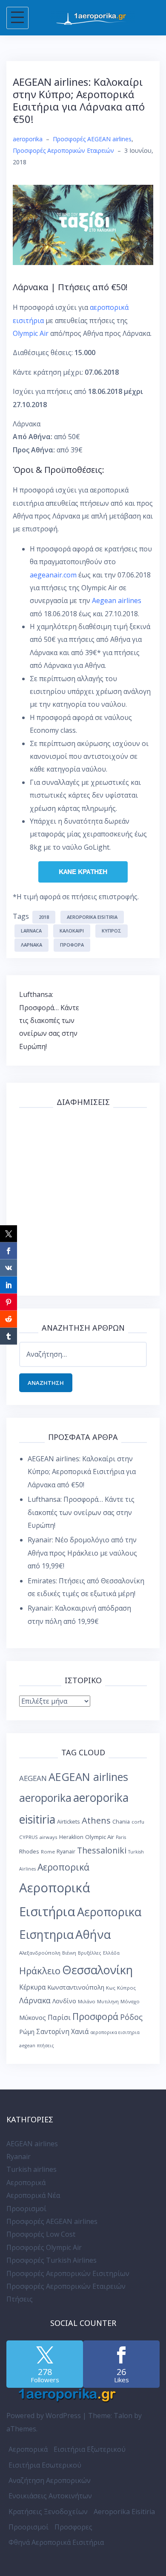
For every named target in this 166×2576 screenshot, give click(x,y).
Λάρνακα (31, 945)
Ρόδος (131, 2017)
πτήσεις (46, 2046)
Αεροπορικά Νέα (33, 2195)
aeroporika (28, 139)
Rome (48, 1852)
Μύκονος (33, 2017)
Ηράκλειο (40, 1971)
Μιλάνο (87, 2001)
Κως (111, 1988)
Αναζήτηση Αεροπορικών (50, 2480)
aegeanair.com (53, 575)
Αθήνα (93, 1934)
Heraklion (71, 1837)
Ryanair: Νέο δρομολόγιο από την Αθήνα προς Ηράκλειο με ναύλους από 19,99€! (82, 1553)
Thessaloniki (102, 1850)
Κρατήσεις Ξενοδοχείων (48, 2512)
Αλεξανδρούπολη (40, 1953)
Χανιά (80, 2032)
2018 (44, 917)
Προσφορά (95, 2016)
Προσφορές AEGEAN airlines (92, 139)
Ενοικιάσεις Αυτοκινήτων (50, 2496)
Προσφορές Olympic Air (44, 2247)
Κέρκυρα (32, 1987)
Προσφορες (73, 2527)
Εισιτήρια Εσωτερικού (45, 2465)
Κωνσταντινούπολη (76, 1987)
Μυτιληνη (108, 2002)
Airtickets (69, 1822)
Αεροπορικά (63, 1867)
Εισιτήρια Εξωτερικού (90, 2449)
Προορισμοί (26, 2209)
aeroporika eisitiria (92, 917)
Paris (121, 1837)
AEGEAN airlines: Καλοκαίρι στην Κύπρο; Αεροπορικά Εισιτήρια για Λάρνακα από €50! (82, 1472)
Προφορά (72, 945)
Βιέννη (69, 1953)
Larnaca (31, 931)
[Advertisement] (83, 1200)
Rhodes (29, 1851)
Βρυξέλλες (90, 1953)
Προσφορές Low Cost (41, 2234)
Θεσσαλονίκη (97, 1970)
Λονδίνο (64, 2001)
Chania (121, 1822)
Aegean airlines (117, 600)
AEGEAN (33, 1778)
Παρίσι (59, 2017)
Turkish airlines (31, 2169)
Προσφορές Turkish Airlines (52, 2260)
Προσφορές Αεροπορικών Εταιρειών (63, 150)
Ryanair (66, 1852)
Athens (96, 1820)
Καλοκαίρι (72, 931)
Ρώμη (27, 2032)
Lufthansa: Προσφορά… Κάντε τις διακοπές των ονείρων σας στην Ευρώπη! (49, 1020)
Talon (123, 2416)
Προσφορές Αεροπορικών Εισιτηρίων (68, 2273)
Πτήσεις (20, 2299)
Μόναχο (130, 2001)
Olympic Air (31, 333)
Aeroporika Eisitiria (124, 2512)
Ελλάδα (111, 1953)
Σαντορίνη (53, 2032)
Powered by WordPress (44, 2416)
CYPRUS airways (38, 1837)
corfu (138, 1822)
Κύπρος (112, 931)
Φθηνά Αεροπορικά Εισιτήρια (56, 2542)
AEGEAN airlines (88, 1777)
